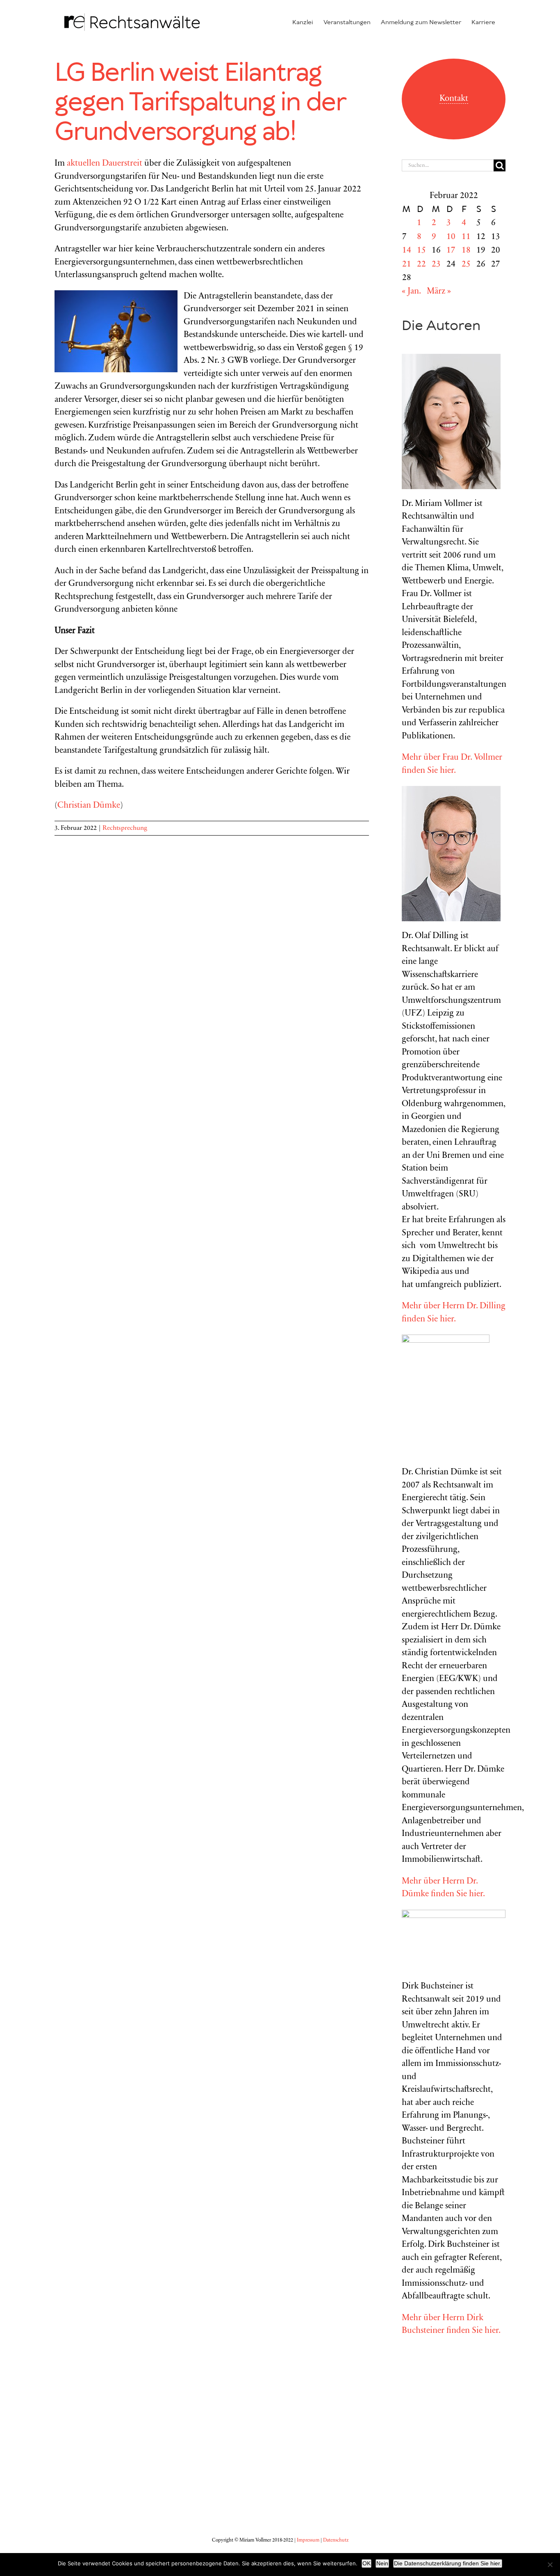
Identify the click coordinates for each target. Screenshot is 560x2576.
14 (407, 251)
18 (466, 251)
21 (407, 265)
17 (451, 251)
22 (421, 265)
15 (421, 251)
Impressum (308, 2540)
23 (436, 265)
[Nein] (550, 2565)
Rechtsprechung (125, 828)
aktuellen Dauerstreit (105, 164)
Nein (382, 2563)
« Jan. (411, 292)
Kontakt (454, 99)
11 (466, 237)
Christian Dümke (89, 806)
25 (466, 265)
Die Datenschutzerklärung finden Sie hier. (448, 2563)
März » (439, 292)
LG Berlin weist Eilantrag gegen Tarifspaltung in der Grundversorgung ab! (200, 103)
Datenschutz (336, 2540)
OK (367, 2563)
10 (451, 237)
